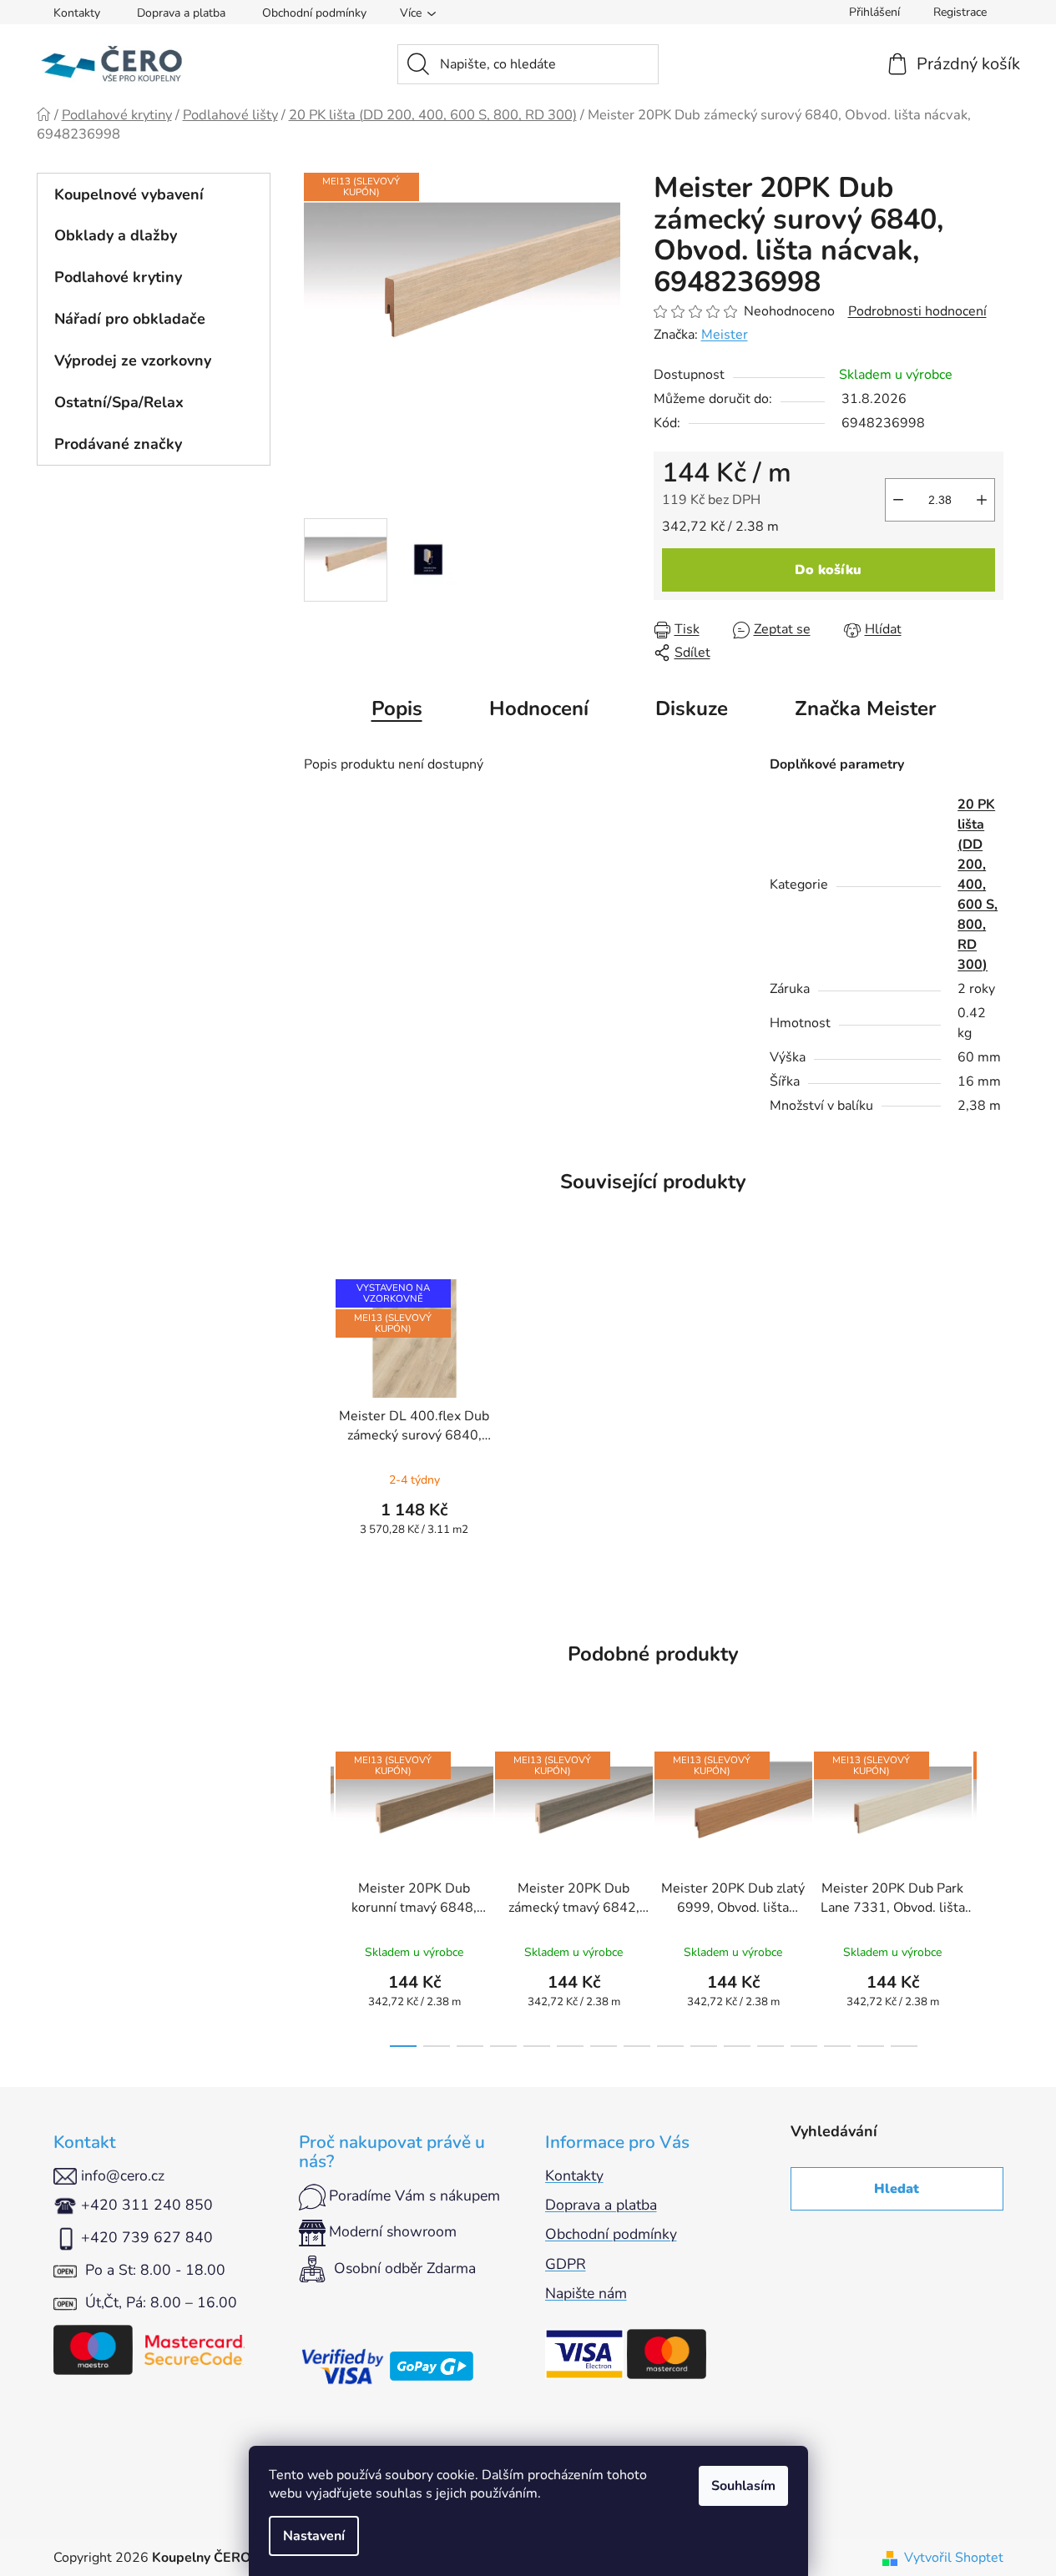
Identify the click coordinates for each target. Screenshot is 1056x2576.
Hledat (897, 2189)
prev (317, 1894)
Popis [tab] (397, 708)
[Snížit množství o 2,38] (898, 500)
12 (804, 2046)
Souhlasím (743, 2486)
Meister (725, 335)
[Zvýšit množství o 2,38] (982, 500)
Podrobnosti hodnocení (917, 311)
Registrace (960, 12)
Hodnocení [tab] (539, 708)
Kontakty (77, 13)
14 (871, 2046)
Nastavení (314, 2536)
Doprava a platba (181, 13)
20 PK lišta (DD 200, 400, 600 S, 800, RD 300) (978, 885)
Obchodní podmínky (314, 13)
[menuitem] (154, 194)
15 (904, 2046)
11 (771, 2046)
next (990, 1894)
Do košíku (828, 570)
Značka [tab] (865, 708)
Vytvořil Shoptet (954, 2558)
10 (737, 2046)
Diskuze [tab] (692, 708)
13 (837, 2046)
